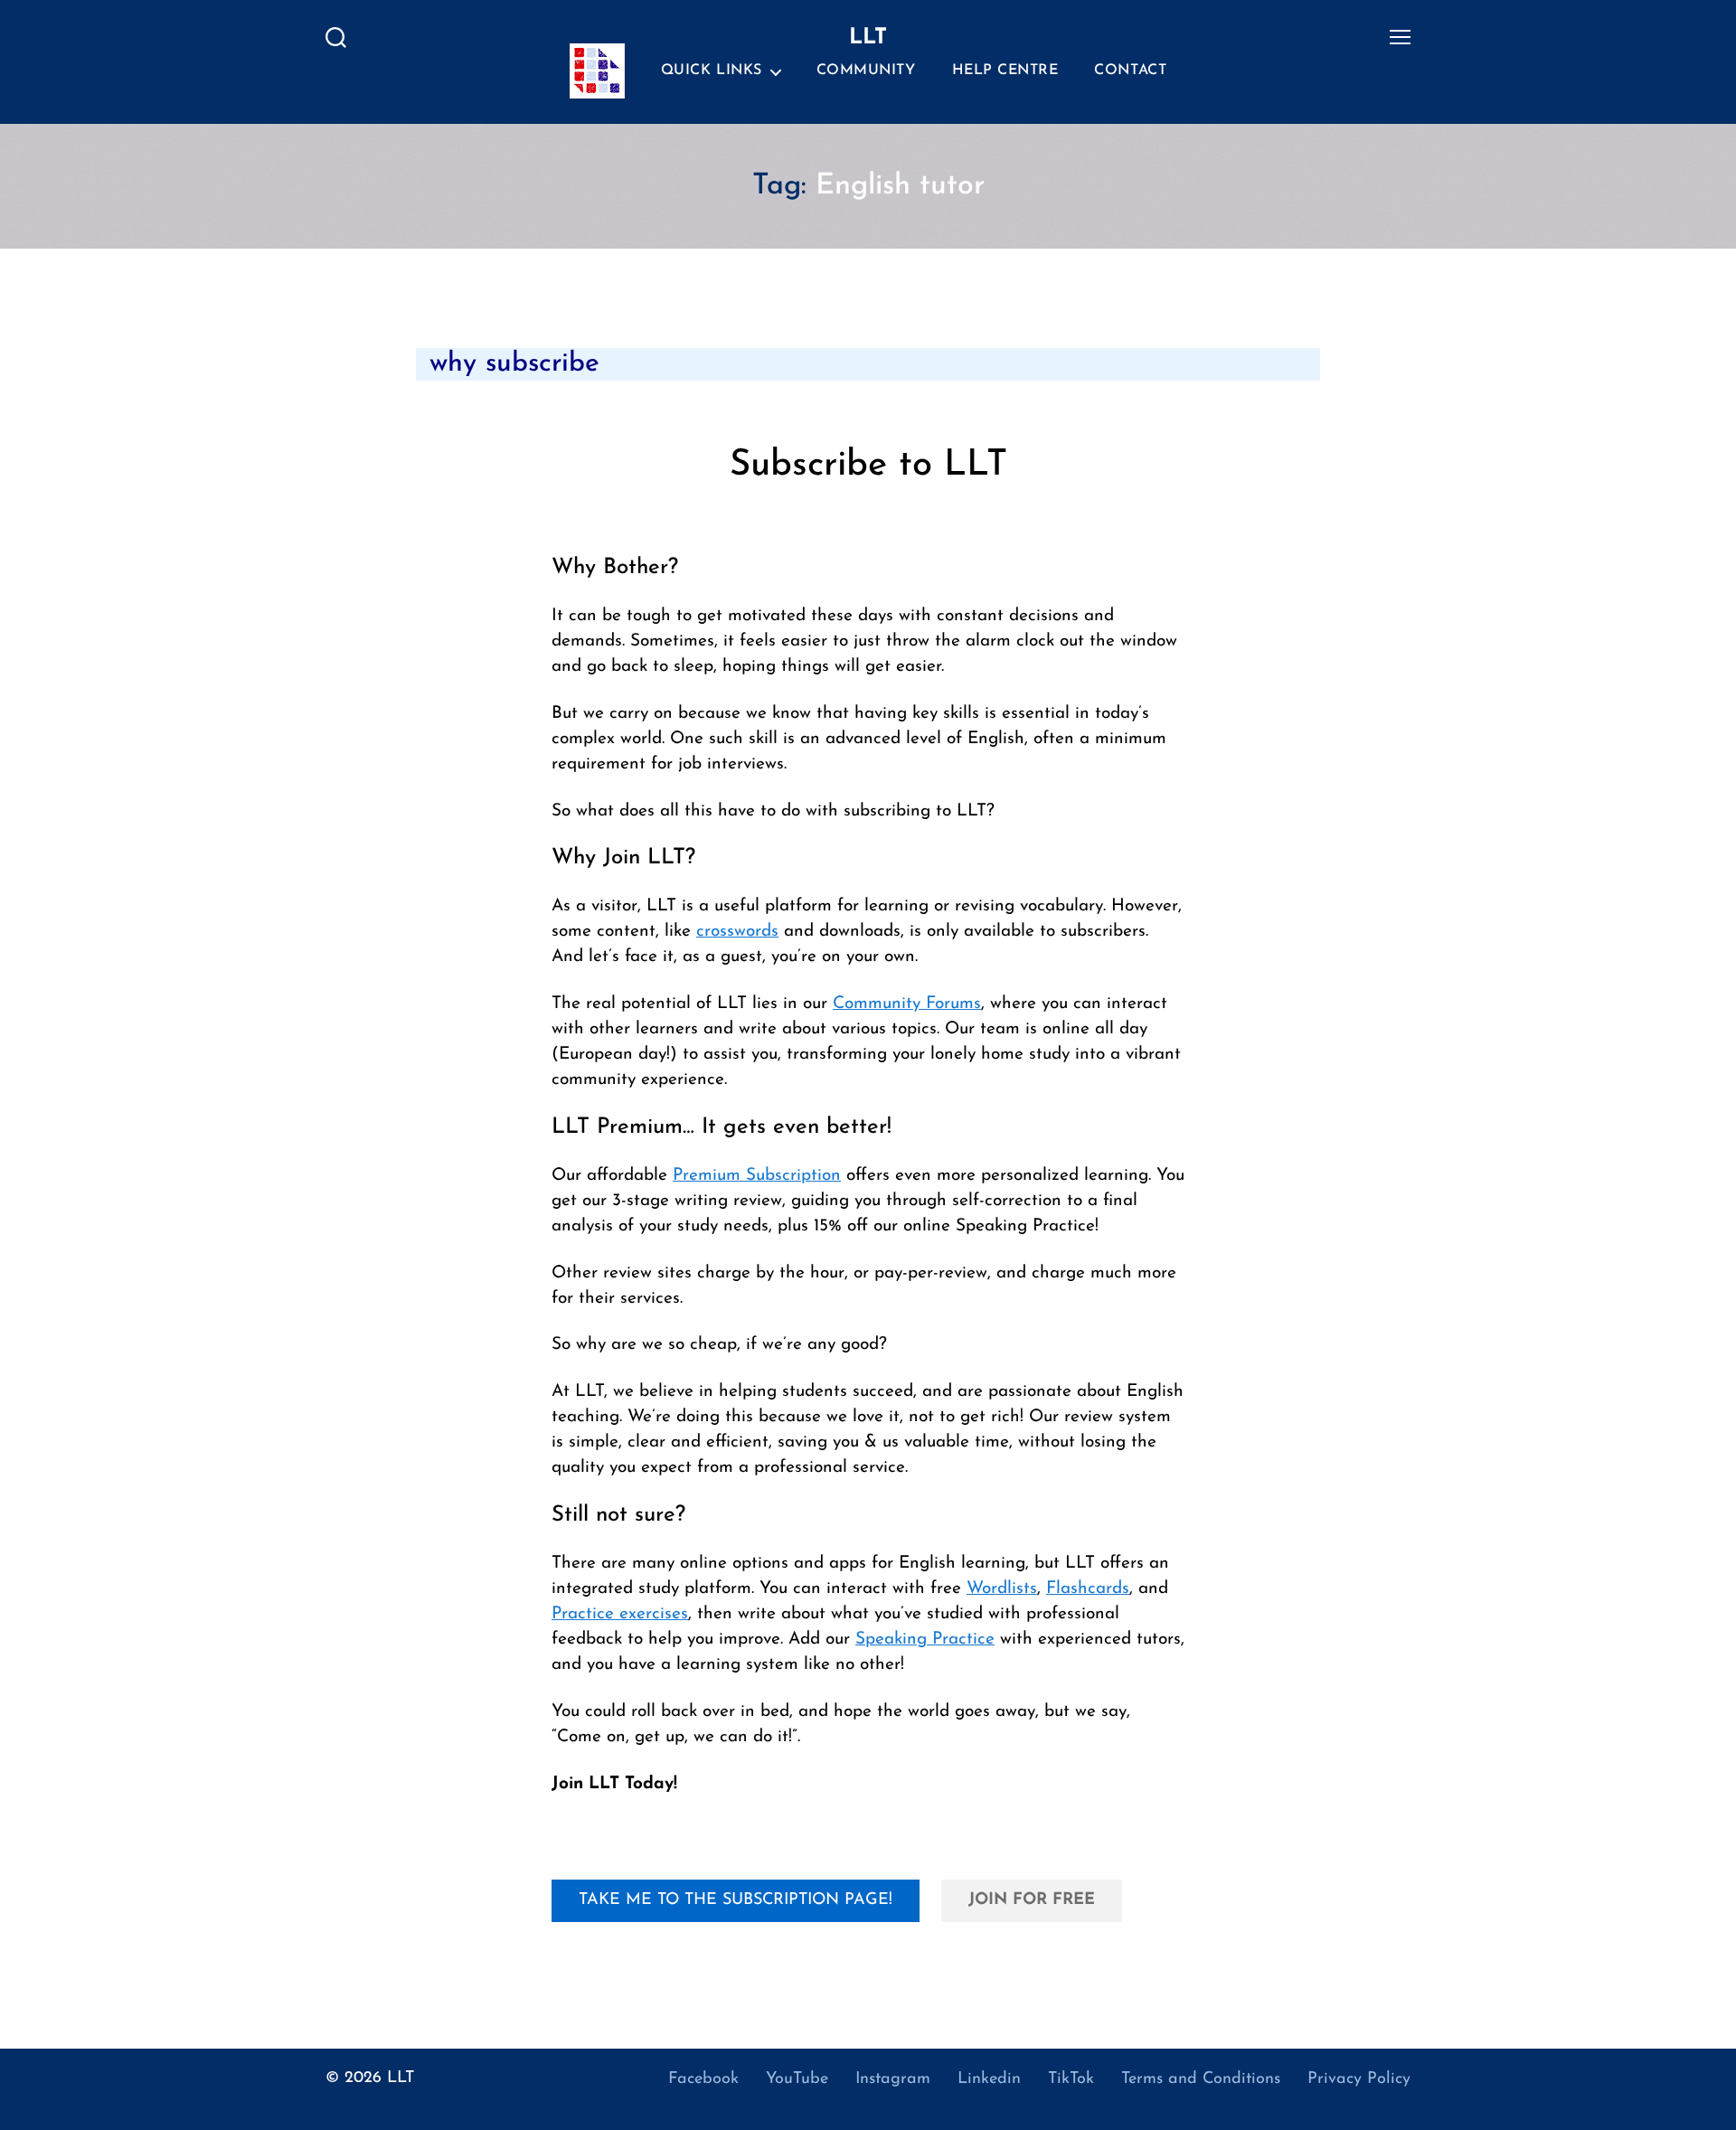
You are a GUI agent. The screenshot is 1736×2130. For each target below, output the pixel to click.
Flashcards (1088, 1589)
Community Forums (907, 1004)
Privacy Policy (1359, 2079)
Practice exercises (620, 1614)
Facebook (703, 2079)
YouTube (797, 2079)
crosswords (737, 932)
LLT (401, 2078)
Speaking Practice (925, 1640)
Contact (1130, 71)
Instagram (893, 2079)
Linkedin (989, 2079)
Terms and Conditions (1201, 2079)
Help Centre (1005, 71)
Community (866, 71)
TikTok (1071, 2079)
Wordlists (1002, 1589)
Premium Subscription (757, 1176)
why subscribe (514, 364)
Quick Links (712, 71)
